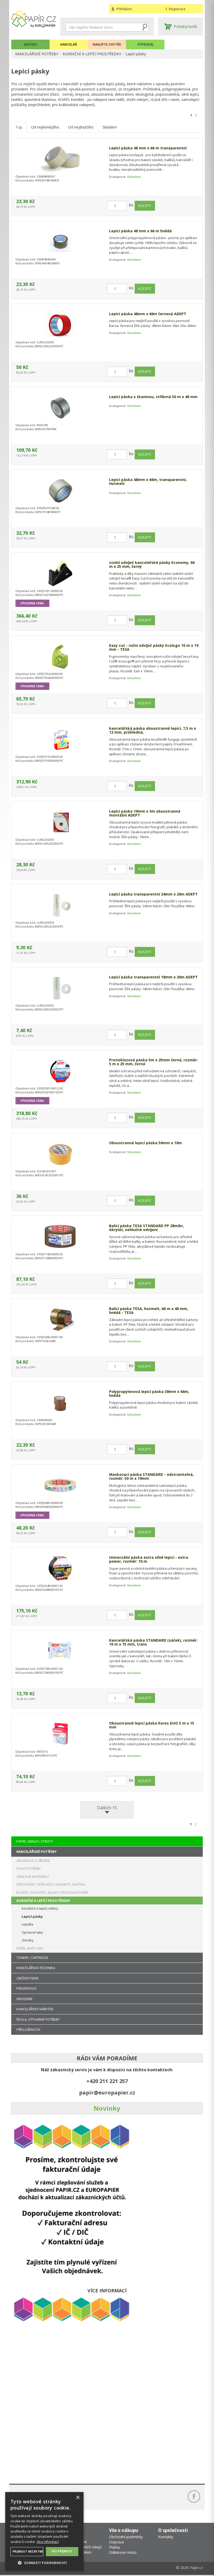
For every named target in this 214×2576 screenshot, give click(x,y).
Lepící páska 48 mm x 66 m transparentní (148, 148)
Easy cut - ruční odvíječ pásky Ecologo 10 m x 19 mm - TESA (154, 647)
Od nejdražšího (81, 127)
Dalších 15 (107, 1808)
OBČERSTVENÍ (27, 1978)
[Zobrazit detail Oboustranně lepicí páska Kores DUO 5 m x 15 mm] (60, 1734)
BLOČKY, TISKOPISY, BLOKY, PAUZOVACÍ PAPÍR (52, 1892)
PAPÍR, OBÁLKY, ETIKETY (35, 1841)
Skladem (110, 127)
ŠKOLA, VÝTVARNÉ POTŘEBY (38, 2019)
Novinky (107, 2108)
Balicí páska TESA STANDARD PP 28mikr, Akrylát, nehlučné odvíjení (147, 1228)
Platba (114, 2547)
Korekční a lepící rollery (40, 1908)
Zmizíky (28, 1940)
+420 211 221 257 (107, 2081)
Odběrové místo (123, 2552)
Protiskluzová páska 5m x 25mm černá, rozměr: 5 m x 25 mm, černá (153, 1062)
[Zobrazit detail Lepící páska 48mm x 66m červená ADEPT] (60, 325)
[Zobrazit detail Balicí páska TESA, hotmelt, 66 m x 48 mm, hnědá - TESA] (60, 1320)
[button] (44, 2563)
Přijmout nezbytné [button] (28, 2551)
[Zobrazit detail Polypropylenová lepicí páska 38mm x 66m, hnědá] (60, 1403)
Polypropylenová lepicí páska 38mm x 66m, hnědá (149, 1394)
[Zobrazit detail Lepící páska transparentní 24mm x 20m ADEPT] (60, 905)
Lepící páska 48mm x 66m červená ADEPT (148, 314)
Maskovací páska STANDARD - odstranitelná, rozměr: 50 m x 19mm (151, 1476)
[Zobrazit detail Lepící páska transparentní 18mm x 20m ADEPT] (60, 988)
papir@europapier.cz (107, 2093)
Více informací (48, 2542)
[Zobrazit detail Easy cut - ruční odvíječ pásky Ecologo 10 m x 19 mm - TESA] (60, 656)
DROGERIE (25, 1999)
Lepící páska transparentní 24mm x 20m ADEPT (153, 894)
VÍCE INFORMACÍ (107, 2291)
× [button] (78, 2498)
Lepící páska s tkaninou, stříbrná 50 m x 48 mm (153, 397)
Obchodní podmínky (126, 2537)
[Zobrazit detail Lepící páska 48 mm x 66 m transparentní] (60, 159)
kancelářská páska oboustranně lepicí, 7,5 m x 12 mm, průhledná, (153, 730)
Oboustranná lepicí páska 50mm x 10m (145, 1143)
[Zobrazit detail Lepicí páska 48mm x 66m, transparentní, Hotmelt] (60, 491)
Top (19, 127)
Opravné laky (32, 1932)
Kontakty (166, 2537)
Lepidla (27, 1924)
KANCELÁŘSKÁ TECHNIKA (36, 1968)
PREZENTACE (26, 1988)
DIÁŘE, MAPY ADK (30, 1948)
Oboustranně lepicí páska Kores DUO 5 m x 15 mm (152, 1725)
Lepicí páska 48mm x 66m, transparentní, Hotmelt (148, 482)
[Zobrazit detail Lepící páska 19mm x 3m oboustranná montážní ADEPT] (60, 822)
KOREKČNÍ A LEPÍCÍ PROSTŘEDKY (92, 54)
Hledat (145, 27)
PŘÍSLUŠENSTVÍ (28, 2030)
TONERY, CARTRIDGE (32, 1958)
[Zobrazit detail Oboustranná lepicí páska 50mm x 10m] (60, 1154)
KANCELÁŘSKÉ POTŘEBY (37, 54)
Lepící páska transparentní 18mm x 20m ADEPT (153, 977)
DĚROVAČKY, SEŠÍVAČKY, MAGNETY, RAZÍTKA (51, 1884)
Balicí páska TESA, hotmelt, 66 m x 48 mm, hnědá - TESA (149, 1311)
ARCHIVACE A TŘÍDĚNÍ (33, 1861)
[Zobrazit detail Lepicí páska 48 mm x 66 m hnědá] (60, 242)
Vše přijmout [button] (62, 2551)
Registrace (177, 9)
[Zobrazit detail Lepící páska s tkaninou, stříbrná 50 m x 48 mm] (60, 408)
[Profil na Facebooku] (194, 2496)
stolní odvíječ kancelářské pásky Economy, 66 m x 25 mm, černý (152, 565)
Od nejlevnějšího (45, 127)
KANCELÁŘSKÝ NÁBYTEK (35, 2009)
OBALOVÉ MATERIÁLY (33, 1877)
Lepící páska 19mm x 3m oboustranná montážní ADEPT (145, 813)
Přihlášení (124, 9)
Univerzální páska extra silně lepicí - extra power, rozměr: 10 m (149, 1559)
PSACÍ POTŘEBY (29, 1868)
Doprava (116, 2542)
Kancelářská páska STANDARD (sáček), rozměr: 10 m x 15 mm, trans (153, 1642)
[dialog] (44, 2531)
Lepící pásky (136, 54)
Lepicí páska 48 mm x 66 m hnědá (140, 231)
